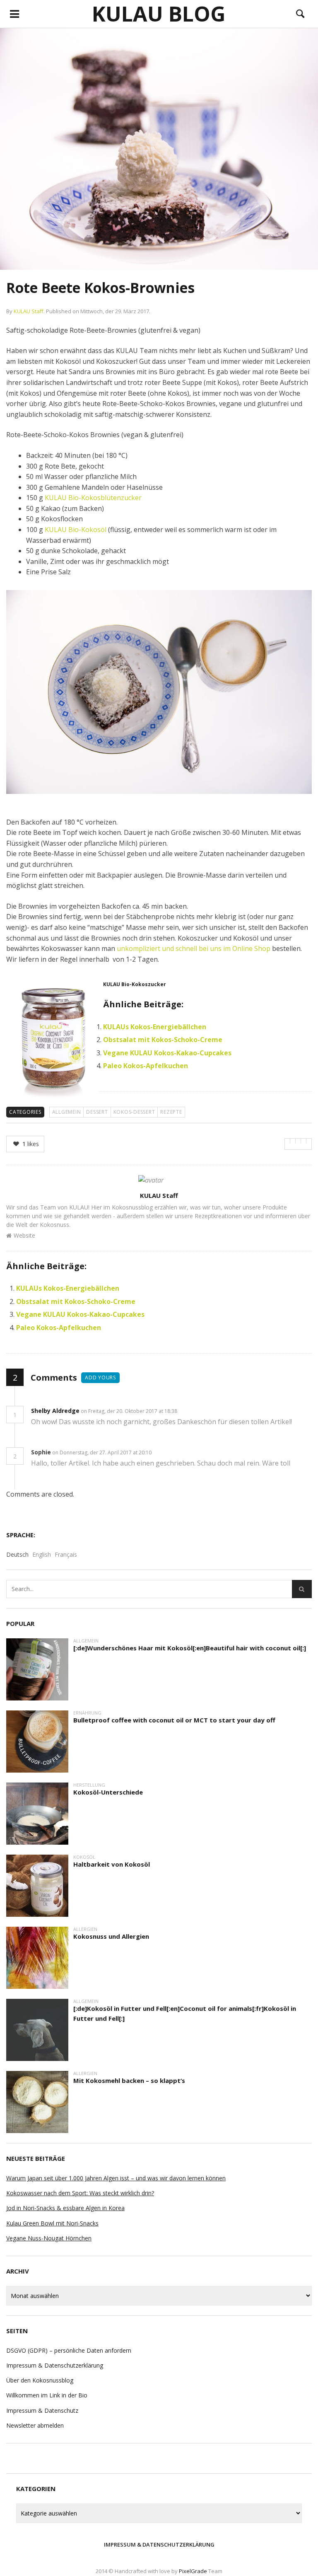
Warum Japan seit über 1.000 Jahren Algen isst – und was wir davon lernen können (116, 2178)
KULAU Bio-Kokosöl (76, 530)
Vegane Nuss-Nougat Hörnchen (49, 2238)
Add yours (100, 1377)
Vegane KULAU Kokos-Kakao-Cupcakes (167, 1053)
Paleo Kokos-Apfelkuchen (146, 1066)
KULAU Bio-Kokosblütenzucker (93, 498)
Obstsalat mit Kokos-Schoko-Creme (163, 1040)
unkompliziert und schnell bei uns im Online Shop (194, 948)
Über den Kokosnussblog (40, 2380)
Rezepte (171, 1112)
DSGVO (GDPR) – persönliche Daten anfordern (69, 2350)
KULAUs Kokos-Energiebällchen (155, 1027)
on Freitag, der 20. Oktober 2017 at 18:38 (130, 1411)
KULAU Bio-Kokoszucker (135, 984)
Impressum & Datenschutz (42, 2410)
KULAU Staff (29, 311)
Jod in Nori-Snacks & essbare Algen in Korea (65, 2208)
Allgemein (67, 1112)
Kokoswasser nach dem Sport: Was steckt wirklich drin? (80, 2193)
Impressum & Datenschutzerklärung (55, 2365)
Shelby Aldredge (55, 1411)
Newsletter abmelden (35, 2425)
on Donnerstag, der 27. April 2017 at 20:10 (102, 1452)
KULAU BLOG (159, 14)
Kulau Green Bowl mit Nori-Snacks (52, 2223)
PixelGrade (193, 2571)
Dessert (97, 1112)
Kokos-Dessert (134, 1112)
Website (24, 1235)
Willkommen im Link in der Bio (47, 2395)
